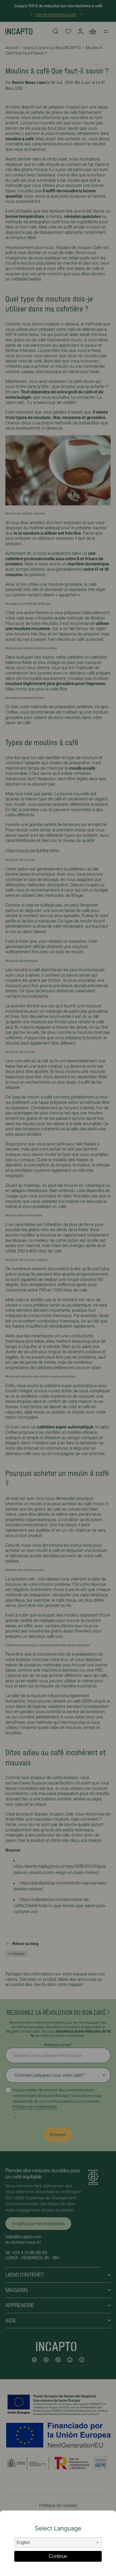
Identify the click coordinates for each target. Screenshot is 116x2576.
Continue (58, 2556)
